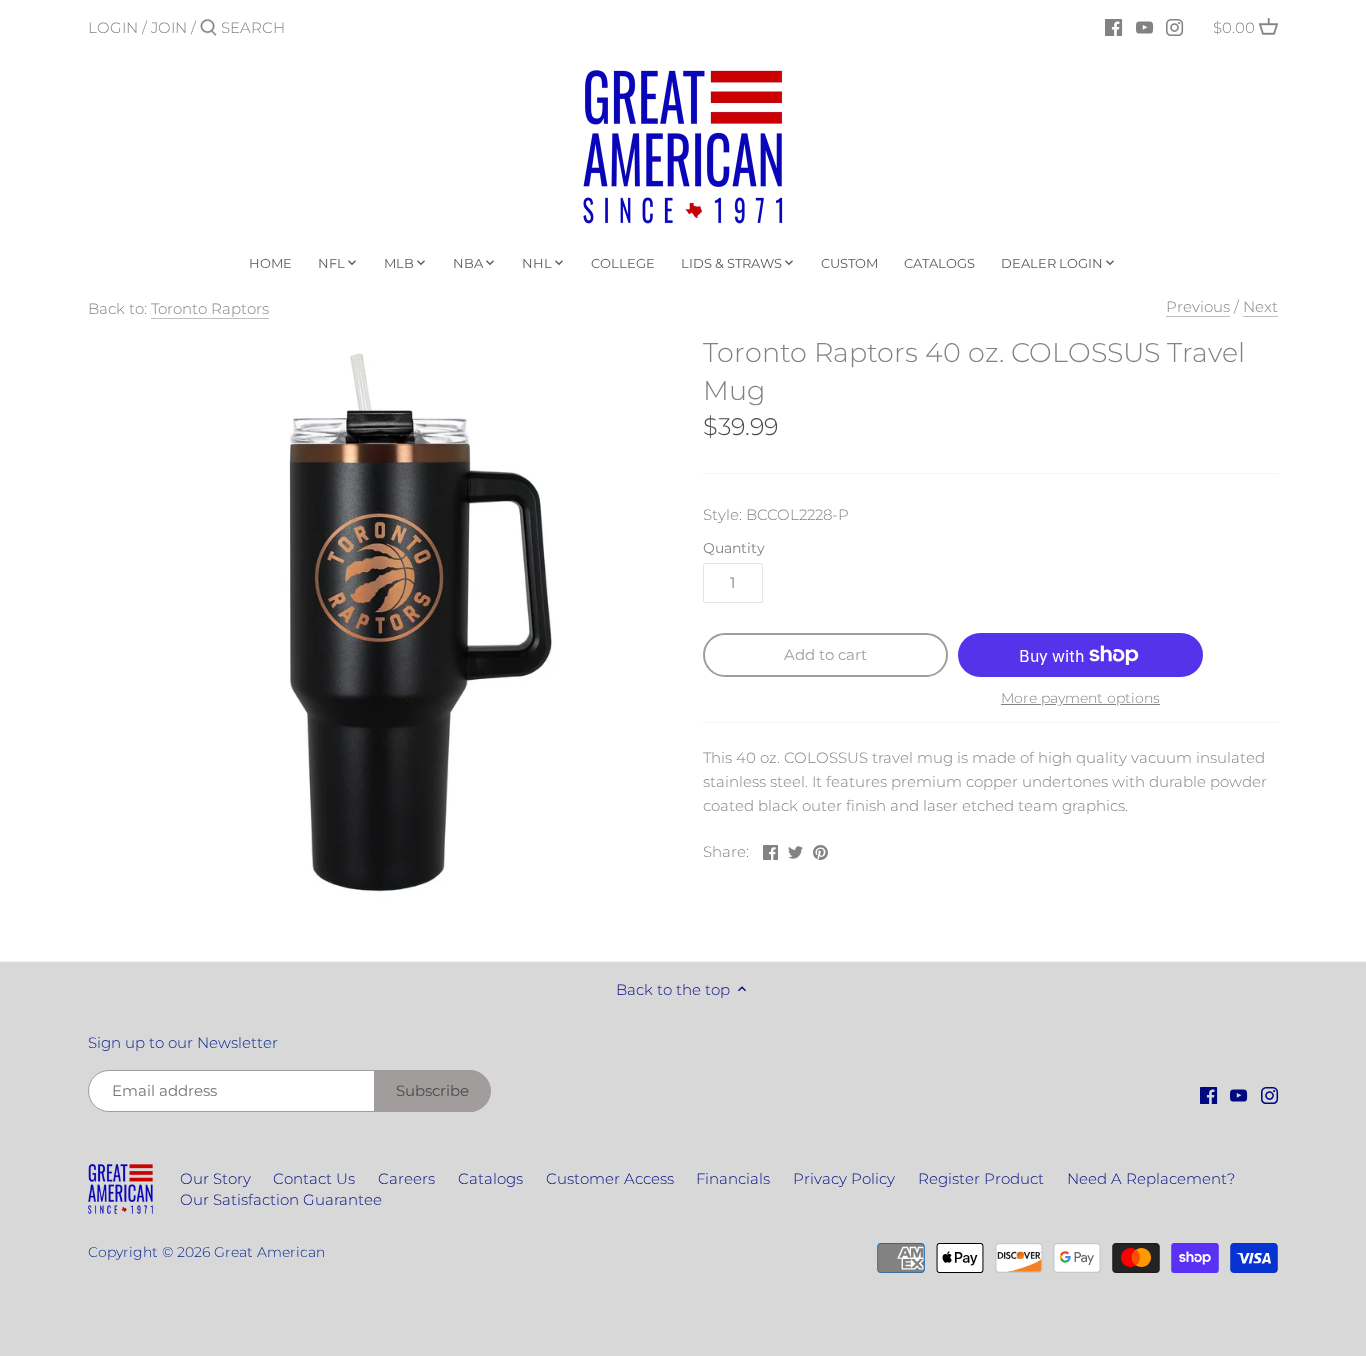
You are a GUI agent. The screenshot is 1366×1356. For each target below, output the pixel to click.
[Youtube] (1144, 27)
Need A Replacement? (1151, 1178)
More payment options (1080, 698)
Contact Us (314, 1178)
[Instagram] (1174, 27)
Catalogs (490, 1178)
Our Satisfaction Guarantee (281, 1199)
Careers (406, 1178)
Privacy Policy (844, 1178)
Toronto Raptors (210, 308)
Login (113, 27)
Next (1260, 306)
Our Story (215, 1178)
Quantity (734, 548)
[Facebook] (1113, 27)
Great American (269, 1252)
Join (169, 27)
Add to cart (825, 654)
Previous (1198, 306)
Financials (733, 1178)
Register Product (981, 1178)
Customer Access (610, 1178)
